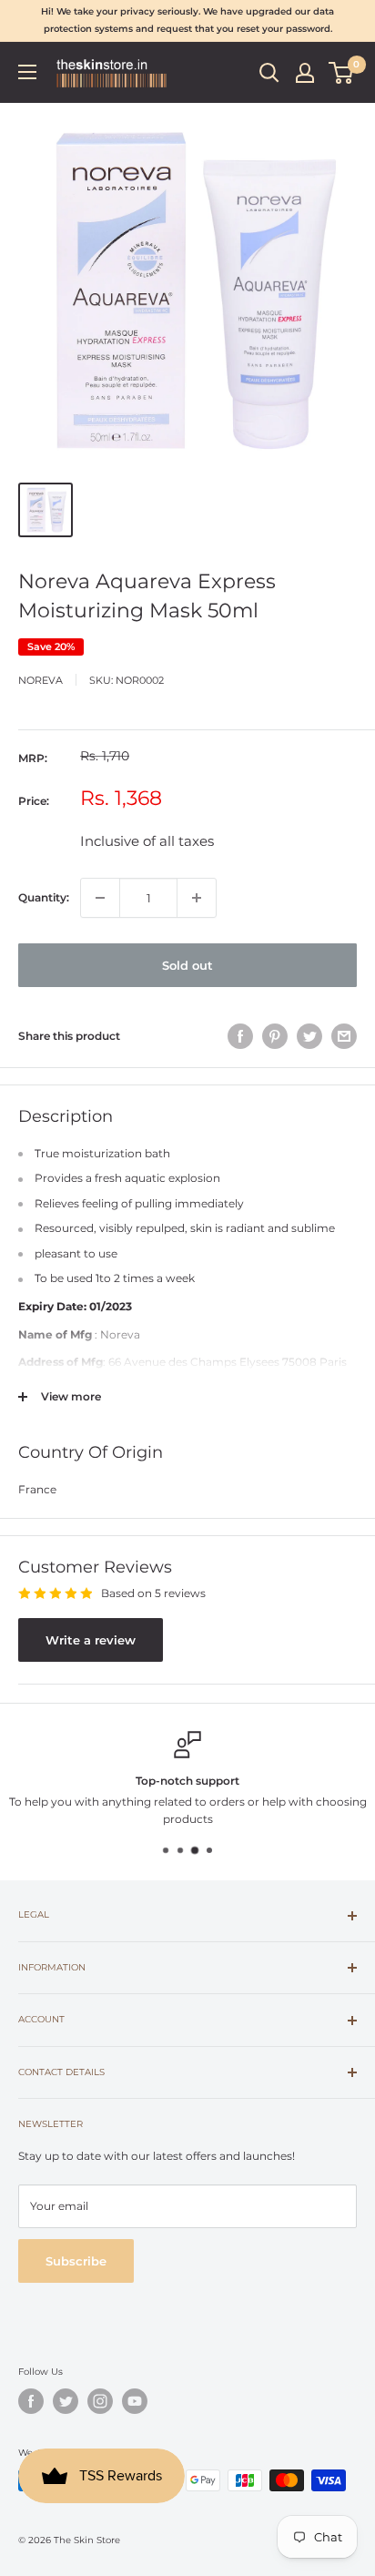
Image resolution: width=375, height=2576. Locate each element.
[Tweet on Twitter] (309, 1036)
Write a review (91, 1640)
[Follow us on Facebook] (31, 2401)
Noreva (41, 680)
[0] (342, 73)
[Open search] (269, 73)
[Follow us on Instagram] (100, 2401)
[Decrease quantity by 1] (100, 898)
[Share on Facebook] (240, 1036)
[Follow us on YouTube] (135, 2401)
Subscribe (76, 2261)
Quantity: (44, 897)
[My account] (305, 73)
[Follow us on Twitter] (66, 2401)
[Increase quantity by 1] (197, 898)
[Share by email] (344, 1036)
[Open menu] (27, 72)
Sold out (187, 965)
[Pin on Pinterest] (275, 1036)
